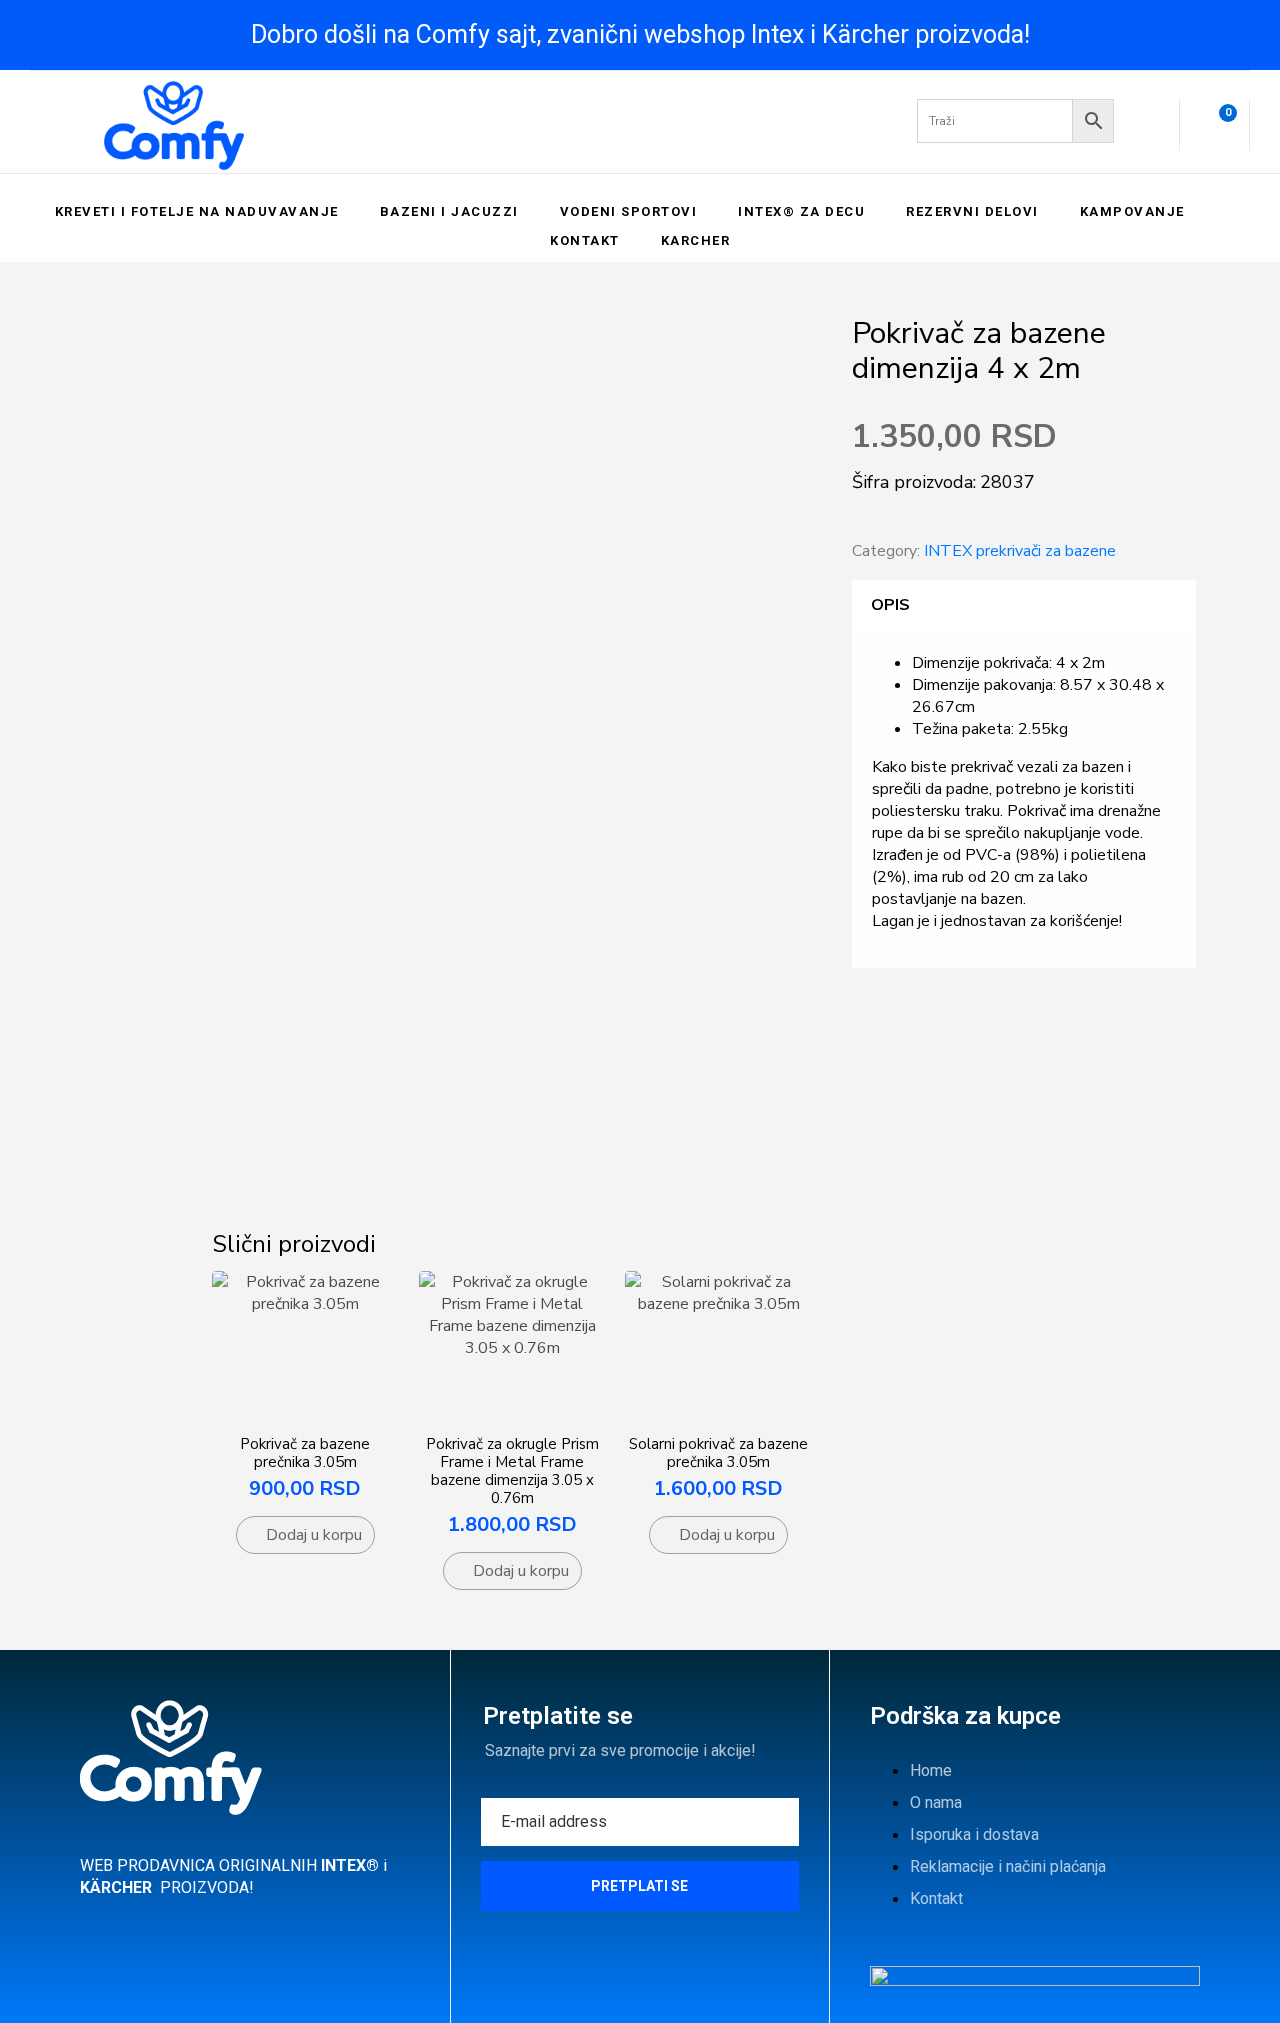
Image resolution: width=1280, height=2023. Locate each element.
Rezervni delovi (972, 211)
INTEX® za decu (801, 211)
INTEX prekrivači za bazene (1020, 551)
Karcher (696, 240)
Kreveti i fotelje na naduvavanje (197, 211)
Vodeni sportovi (629, 211)
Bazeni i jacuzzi (449, 211)
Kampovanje (1132, 211)
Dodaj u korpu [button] (314, 1535)
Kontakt (585, 240)
